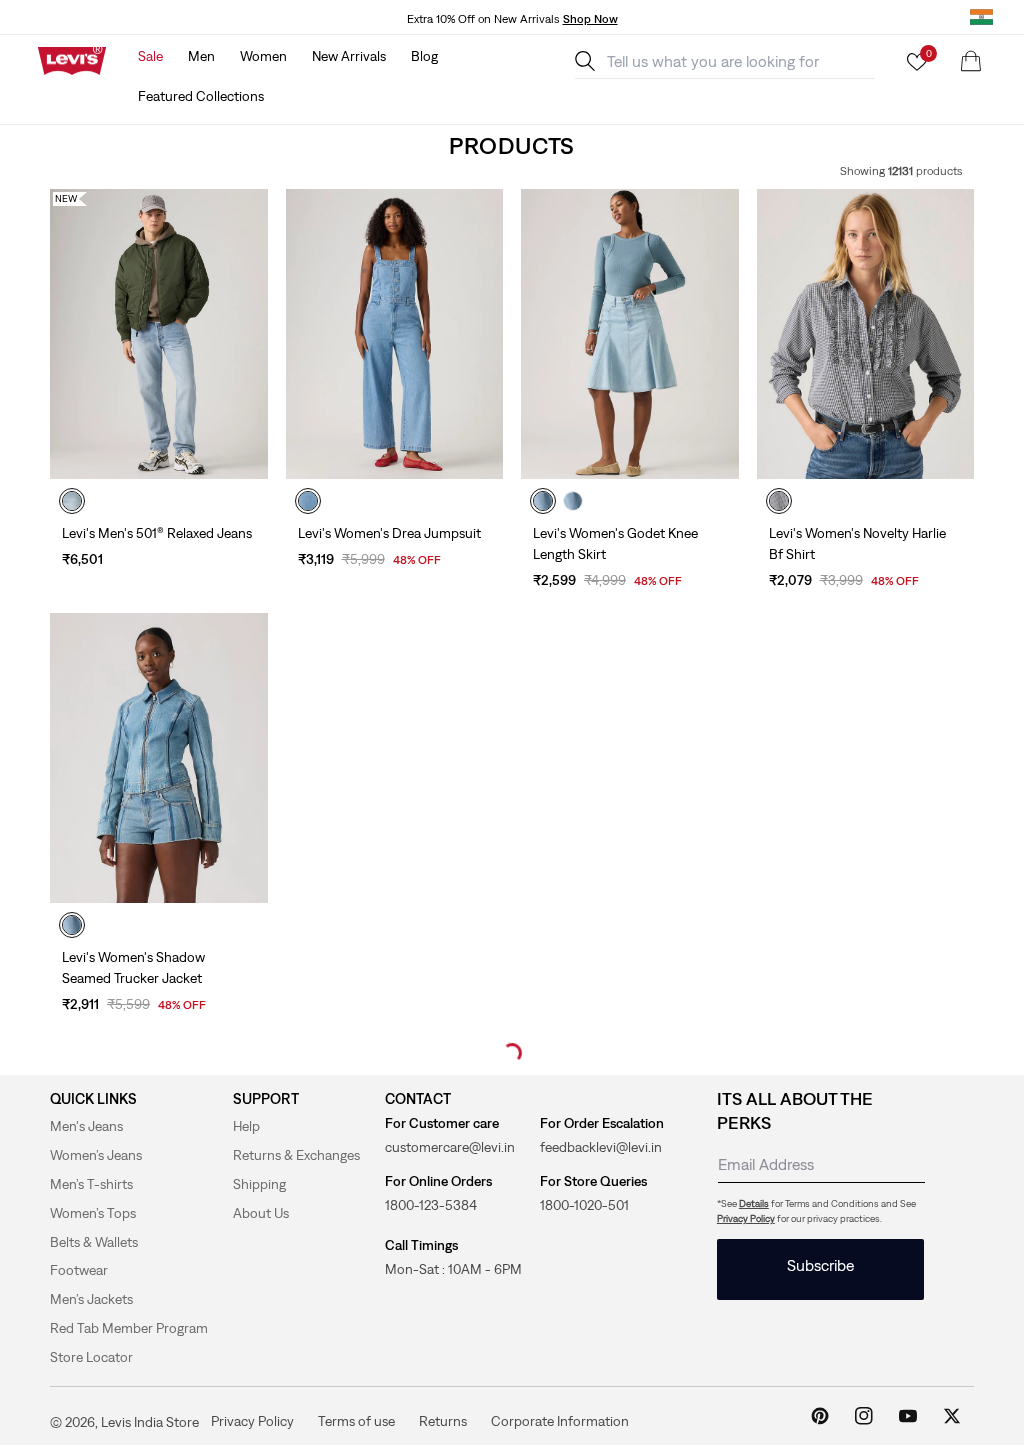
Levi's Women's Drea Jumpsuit (389, 533)
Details (754, 1203)
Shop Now (590, 19)
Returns (443, 1421)
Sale (150, 56)
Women (263, 56)
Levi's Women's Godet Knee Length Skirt (615, 543)
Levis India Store (150, 1422)
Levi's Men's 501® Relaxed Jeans (157, 533)
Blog (424, 56)
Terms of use (356, 1421)
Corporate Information (560, 1421)
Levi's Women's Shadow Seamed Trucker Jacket (133, 967)
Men (201, 56)
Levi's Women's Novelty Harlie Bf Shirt (857, 543)
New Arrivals (349, 56)
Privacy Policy (746, 1218)
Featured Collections (201, 96)
